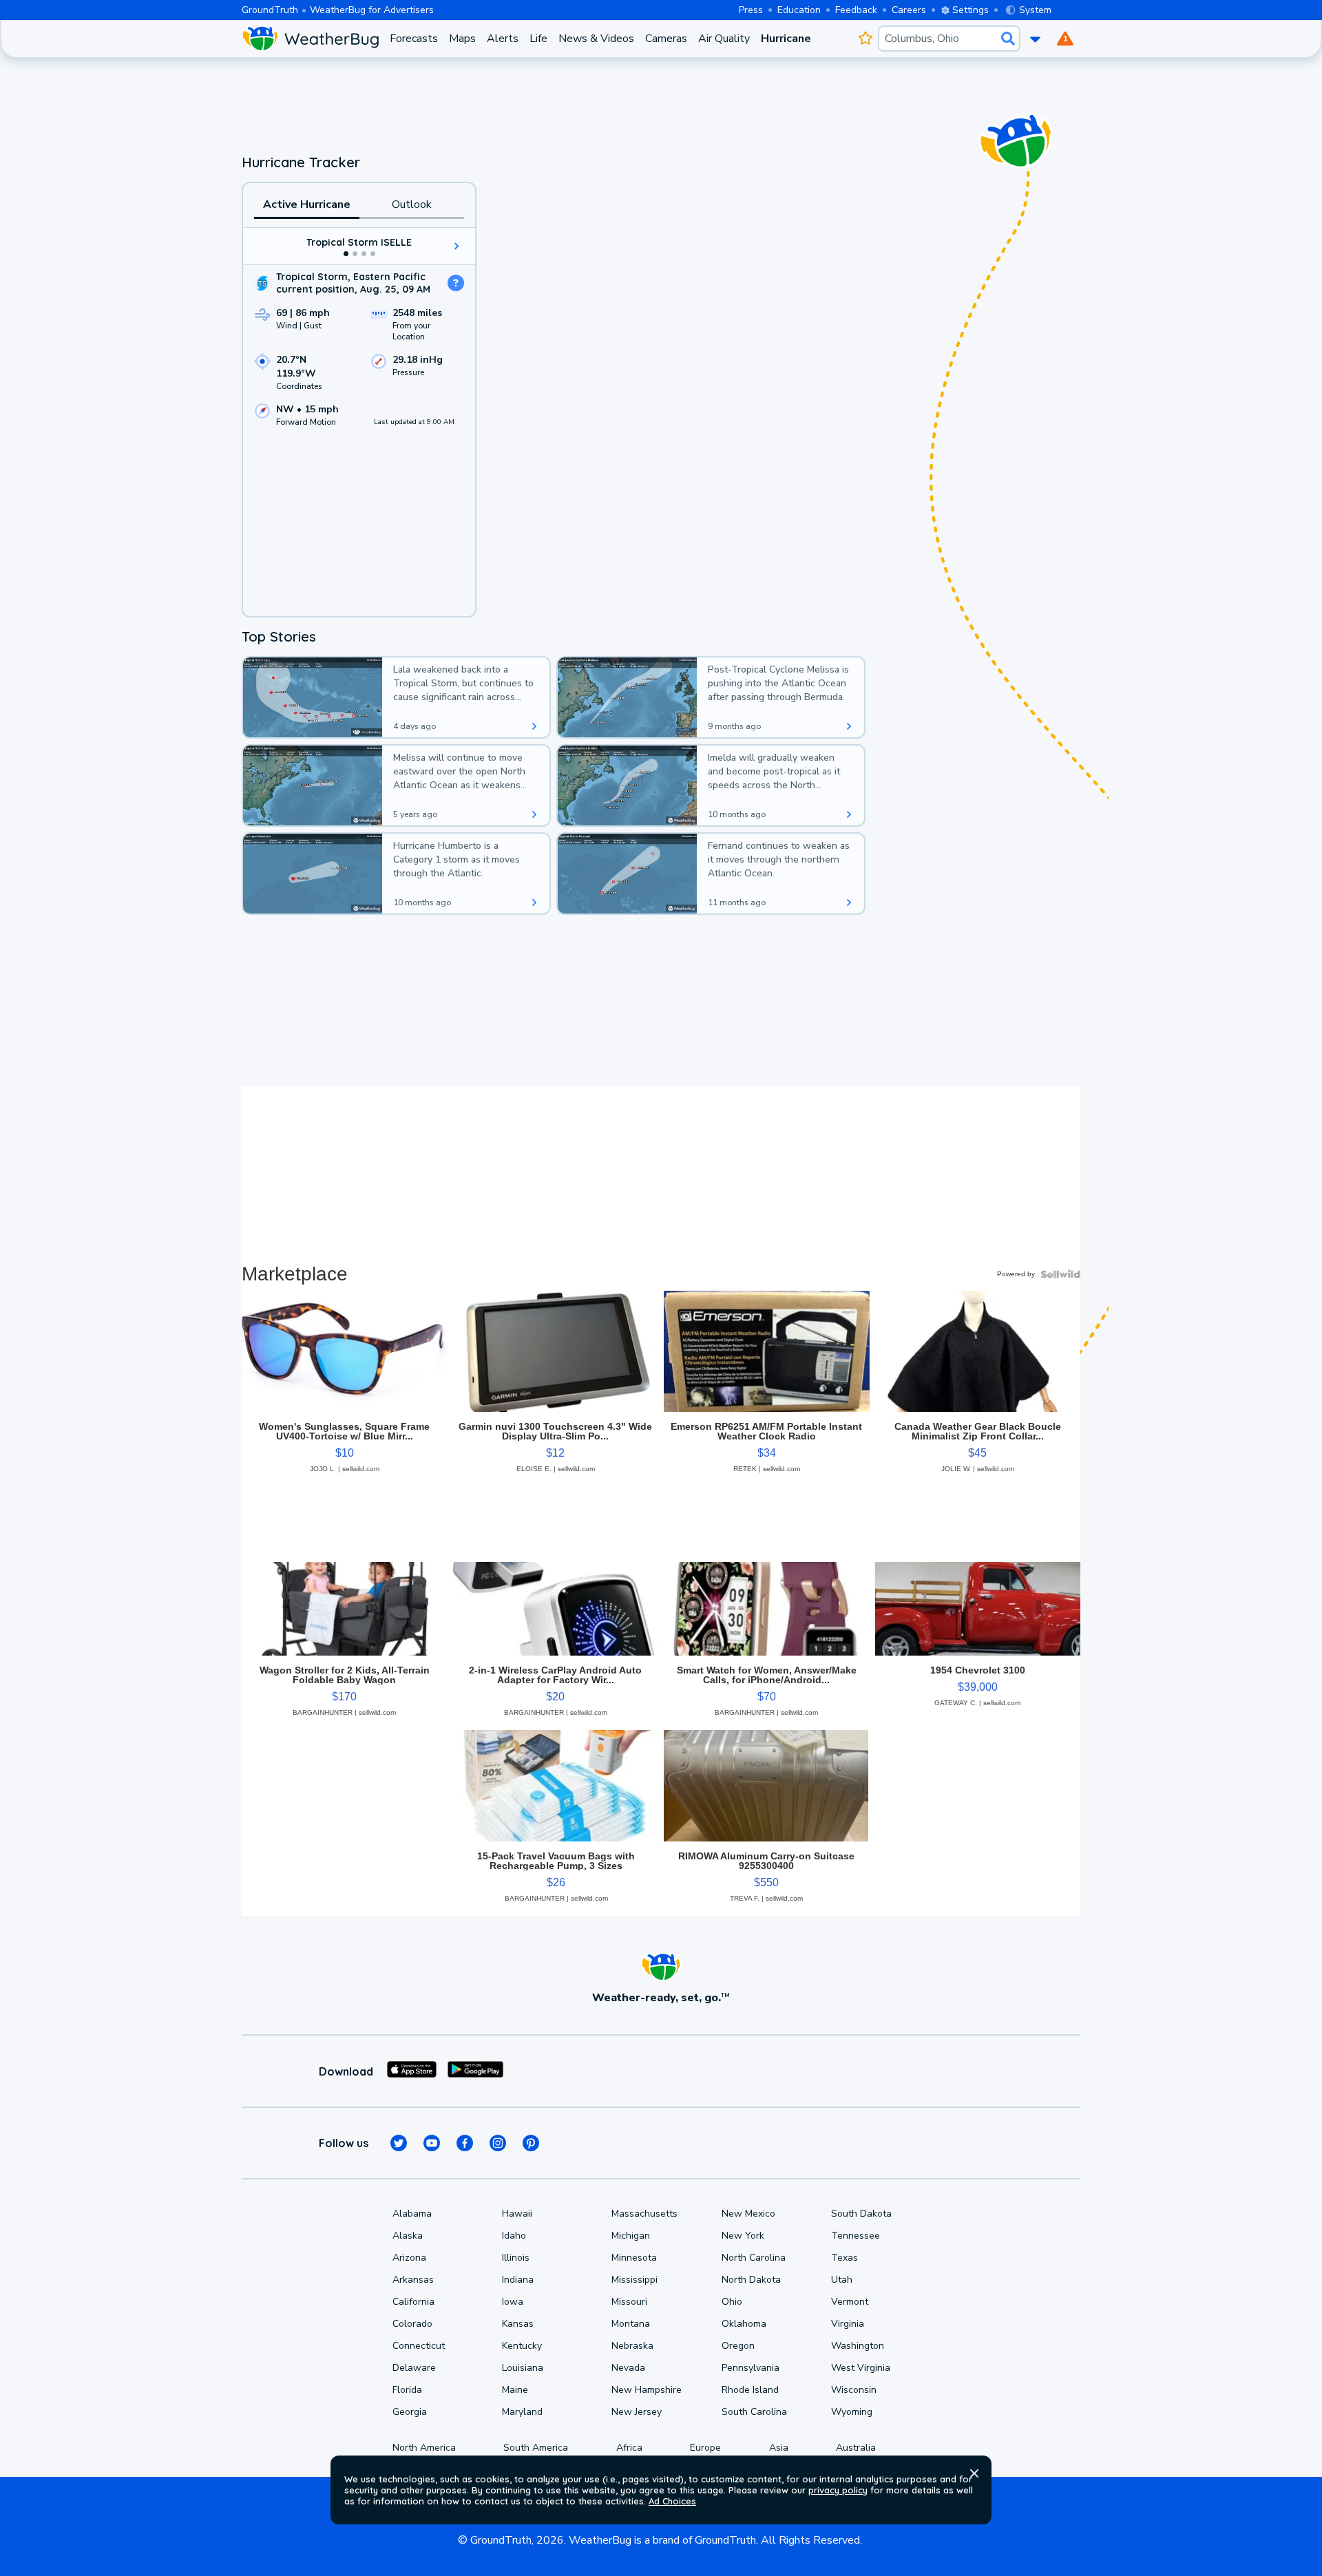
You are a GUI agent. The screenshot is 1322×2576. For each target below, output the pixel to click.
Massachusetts (644, 2214)
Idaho (514, 2236)
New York (743, 2236)
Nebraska (632, 2346)
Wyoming (852, 2412)
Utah (842, 2280)
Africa (629, 2448)
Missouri (629, 2302)
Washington (858, 2346)
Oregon (738, 2346)
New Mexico (748, 2214)
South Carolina (754, 2412)
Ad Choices (672, 2501)
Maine (515, 2390)
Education (799, 10)
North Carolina (754, 2258)
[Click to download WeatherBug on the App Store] (412, 2071)
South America (536, 2448)
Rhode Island (750, 2390)
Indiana (518, 2280)
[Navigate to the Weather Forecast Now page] (310, 39)
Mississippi (634, 2280)
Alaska (408, 2236)
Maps (462, 39)
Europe (705, 2448)
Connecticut (419, 2346)
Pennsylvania (751, 2368)
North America (424, 2448)
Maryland (522, 2412)
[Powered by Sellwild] (1060, 1274)
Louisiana (523, 2368)
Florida (407, 2390)
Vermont (850, 2302)
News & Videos (596, 39)
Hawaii (517, 2214)
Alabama (412, 2214)
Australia (856, 2448)
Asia (779, 2448)
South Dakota (861, 2214)
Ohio (732, 2302)
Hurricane (786, 39)
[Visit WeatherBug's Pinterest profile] (531, 2143)
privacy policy (838, 2490)
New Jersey (637, 2412)
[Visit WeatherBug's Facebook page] (465, 2143)
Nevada (628, 2368)
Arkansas (413, 2280)
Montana (631, 2324)
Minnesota (634, 2258)
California (413, 2302)
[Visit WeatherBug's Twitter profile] (399, 2143)
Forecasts (414, 39)
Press (751, 10)
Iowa (513, 2302)
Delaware (414, 2368)
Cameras (666, 39)
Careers (909, 10)
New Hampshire (647, 2390)
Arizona (409, 2258)
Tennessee (856, 2236)
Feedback (856, 10)
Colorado (412, 2324)
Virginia (848, 2324)
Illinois (516, 2258)
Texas (844, 2258)
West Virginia (861, 2368)
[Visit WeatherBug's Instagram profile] (498, 2143)
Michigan (631, 2236)
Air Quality (724, 39)
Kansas (518, 2324)
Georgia (410, 2412)
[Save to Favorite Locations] (865, 39)
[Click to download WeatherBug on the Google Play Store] (475, 2071)
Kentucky (522, 2346)
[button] (974, 2473)
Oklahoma (744, 2324)
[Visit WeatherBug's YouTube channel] (432, 2143)
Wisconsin (854, 2390)
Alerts (503, 39)
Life (538, 39)
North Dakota (751, 2280)
